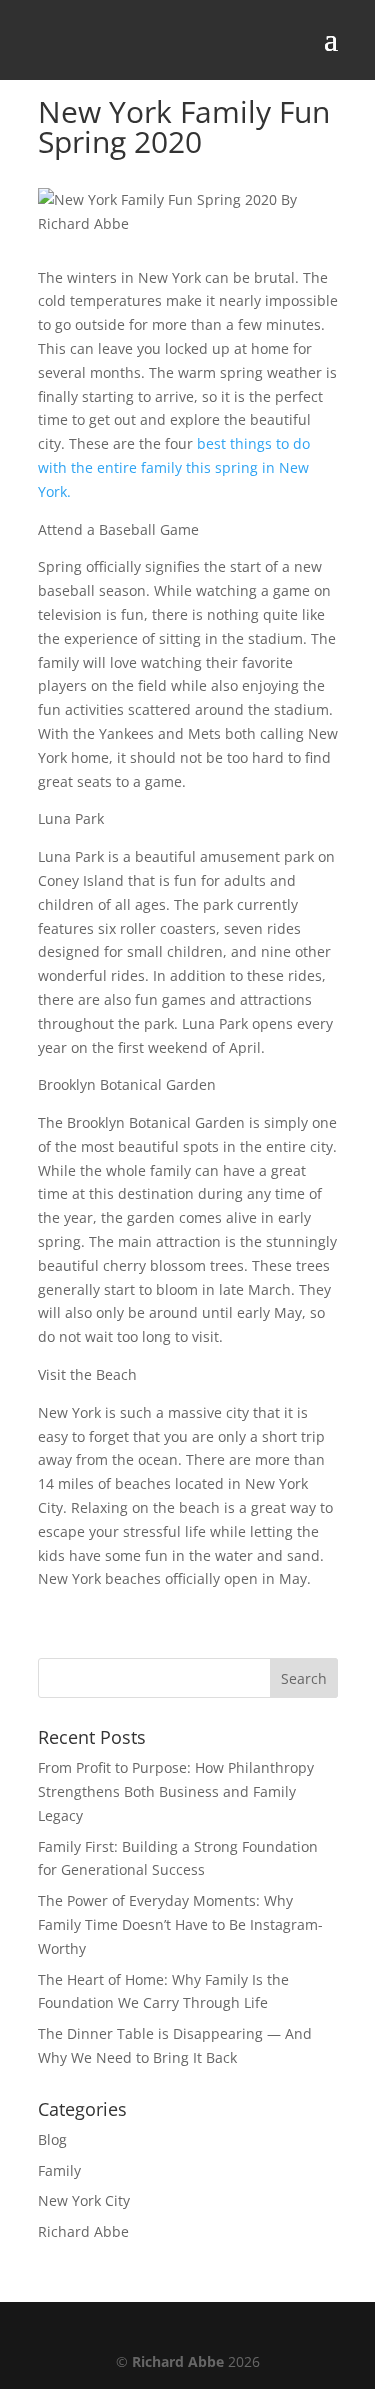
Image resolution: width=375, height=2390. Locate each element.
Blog (52, 2139)
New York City (84, 2200)
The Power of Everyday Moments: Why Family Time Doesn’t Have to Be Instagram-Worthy (180, 1924)
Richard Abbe (83, 2231)
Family (59, 2170)
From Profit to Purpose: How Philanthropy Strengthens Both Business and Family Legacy (176, 1791)
